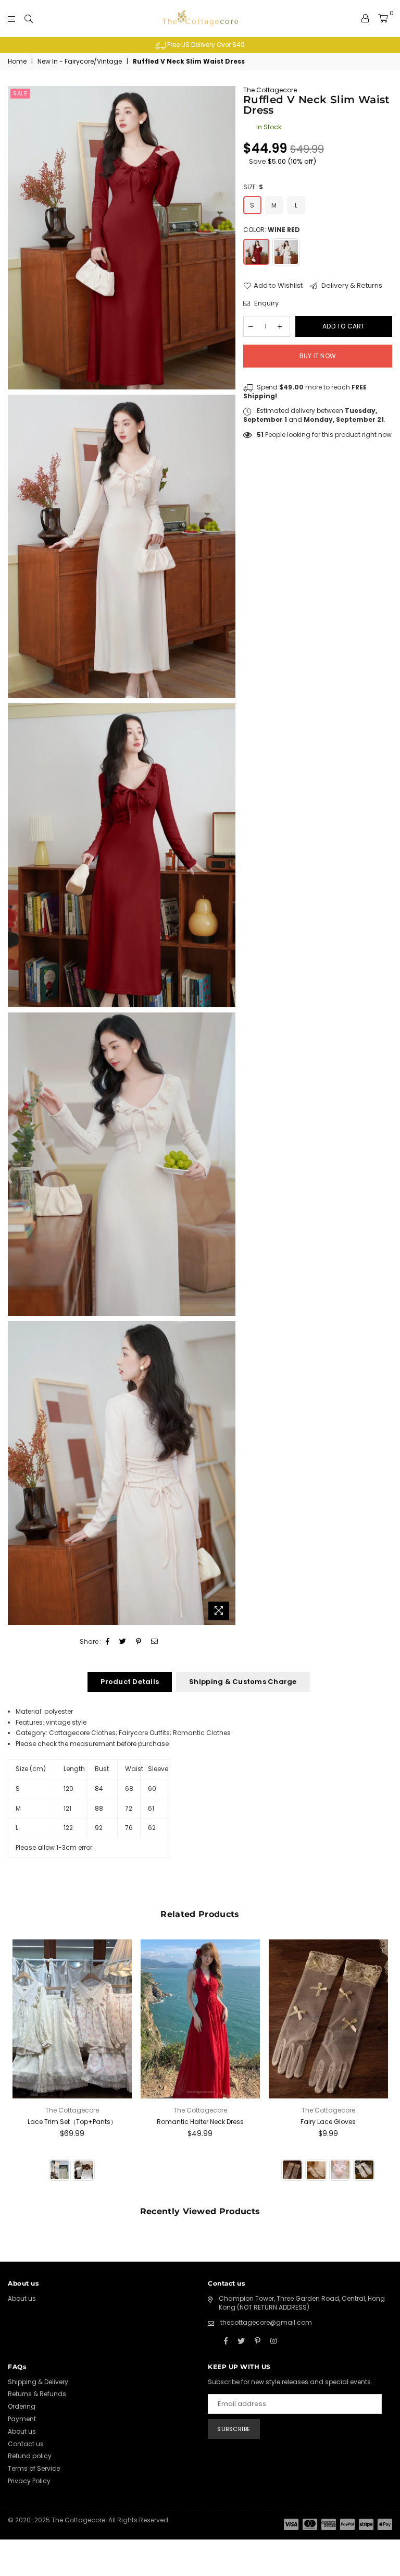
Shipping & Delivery (38, 2382)
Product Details (130, 1682)
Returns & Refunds (37, 2394)
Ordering (22, 2406)
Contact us (26, 2444)
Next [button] (383, 2067)
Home (17, 62)
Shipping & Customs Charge (243, 1682)
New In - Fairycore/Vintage (80, 62)
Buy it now (318, 356)
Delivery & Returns (351, 286)
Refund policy (30, 2456)
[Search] (29, 18)
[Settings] (365, 18)
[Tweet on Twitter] (123, 1642)
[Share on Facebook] (108, 1642)
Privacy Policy (29, 2481)
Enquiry (266, 303)
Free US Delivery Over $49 (205, 45)
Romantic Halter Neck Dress (200, 2122)
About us (22, 2298)
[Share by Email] (155, 1642)
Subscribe (234, 2429)
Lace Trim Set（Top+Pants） (72, 2122)
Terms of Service (34, 2468)
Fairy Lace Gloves (328, 2122)
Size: (253, 187)
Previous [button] (17, 2067)
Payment (22, 2419)
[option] (200, 45)
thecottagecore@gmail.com (266, 2322)
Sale (20, 93)
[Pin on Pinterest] (139, 1642)
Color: (272, 230)
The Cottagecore (270, 90)
